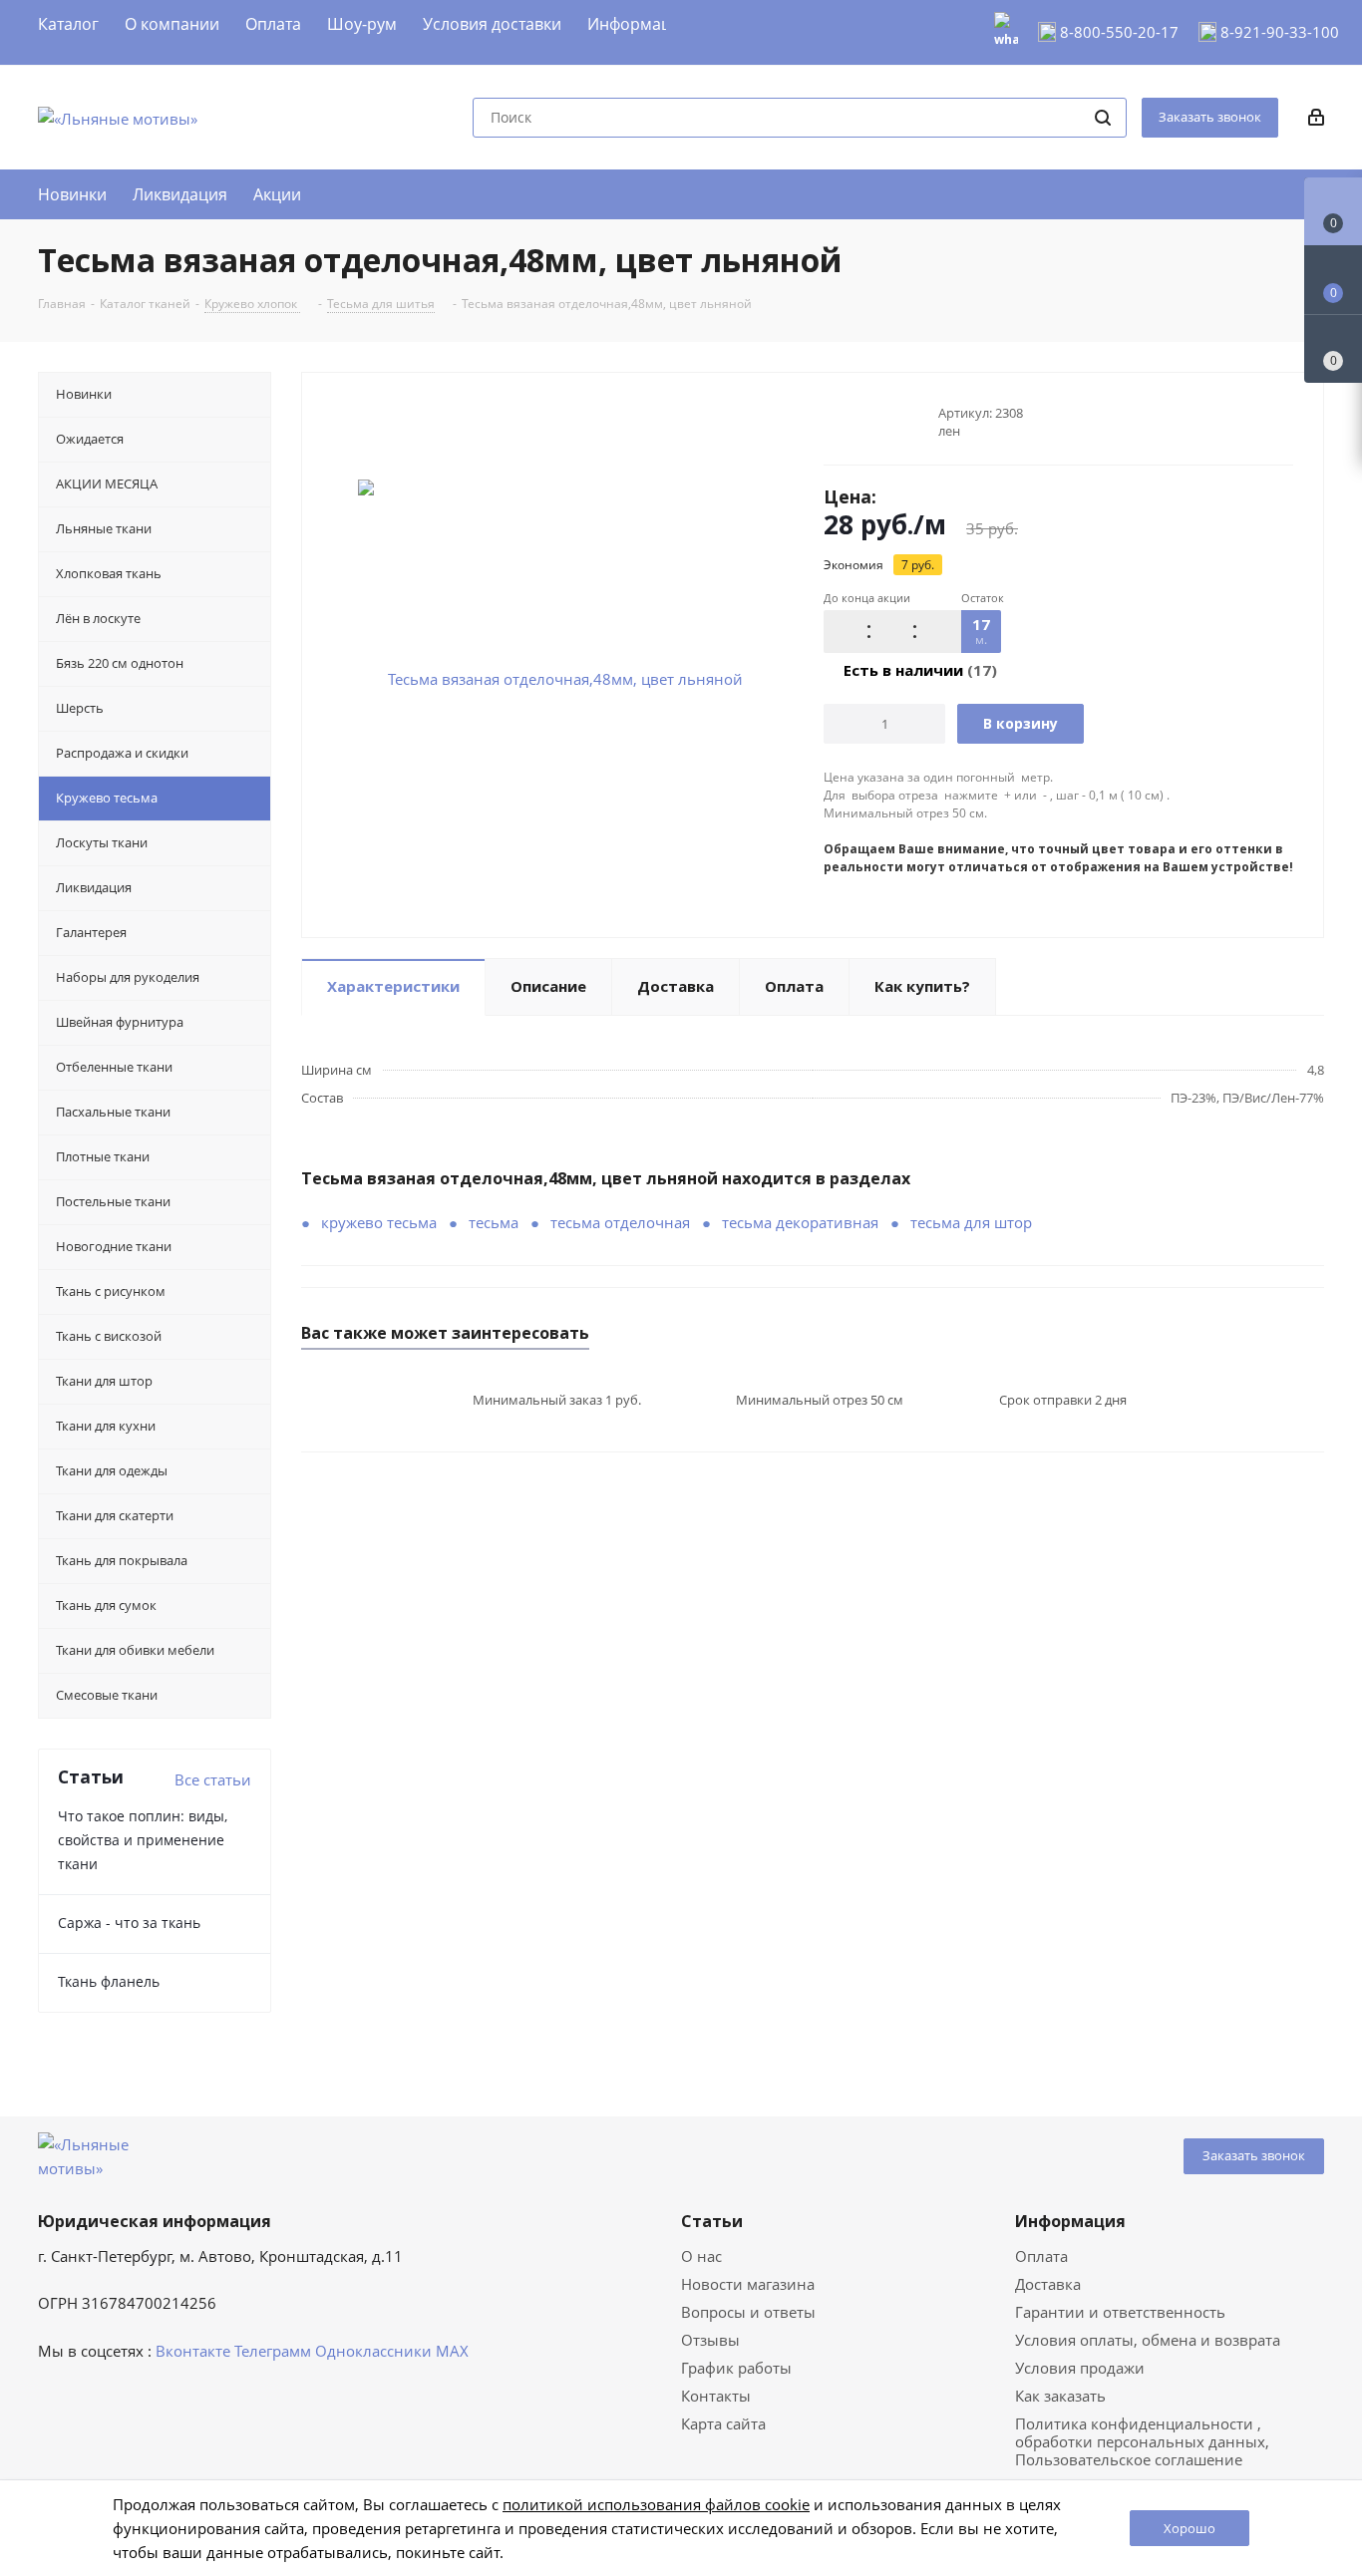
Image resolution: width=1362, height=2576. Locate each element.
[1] (833, 422)
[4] (890, 422)
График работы (736, 2368)
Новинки (72, 194)
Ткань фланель (109, 1981)
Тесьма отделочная (620, 1222)
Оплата (1041, 2256)
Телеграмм (273, 2351)
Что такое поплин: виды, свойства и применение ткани (143, 1840)
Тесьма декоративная (800, 1222)
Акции (277, 194)
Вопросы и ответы (748, 2312)
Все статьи (213, 1779)
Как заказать (1060, 2396)
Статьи (712, 2221)
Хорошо (1190, 2528)
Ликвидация (180, 194)
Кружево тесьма (379, 1222)
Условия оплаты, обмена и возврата (1148, 2340)
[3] (871, 422)
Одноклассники (373, 2351)
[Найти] (1103, 118)
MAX (452, 2351)
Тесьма (494, 1222)
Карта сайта (723, 2423)
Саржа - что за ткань (129, 1923)
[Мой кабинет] (1316, 118)
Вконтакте (193, 2351)
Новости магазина (748, 2284)
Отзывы (710, 2340)
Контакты (716, 2396)
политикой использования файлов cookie (656, 2504)
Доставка (1048, 2284)
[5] (909, 422)
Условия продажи (1080, 2368)
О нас (701, 2256)
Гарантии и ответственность (1120, 2312)
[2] (852, 422)
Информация (1070, 2221)
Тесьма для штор (971, 1222)
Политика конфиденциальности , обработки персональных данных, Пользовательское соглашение (1142, 2441)
